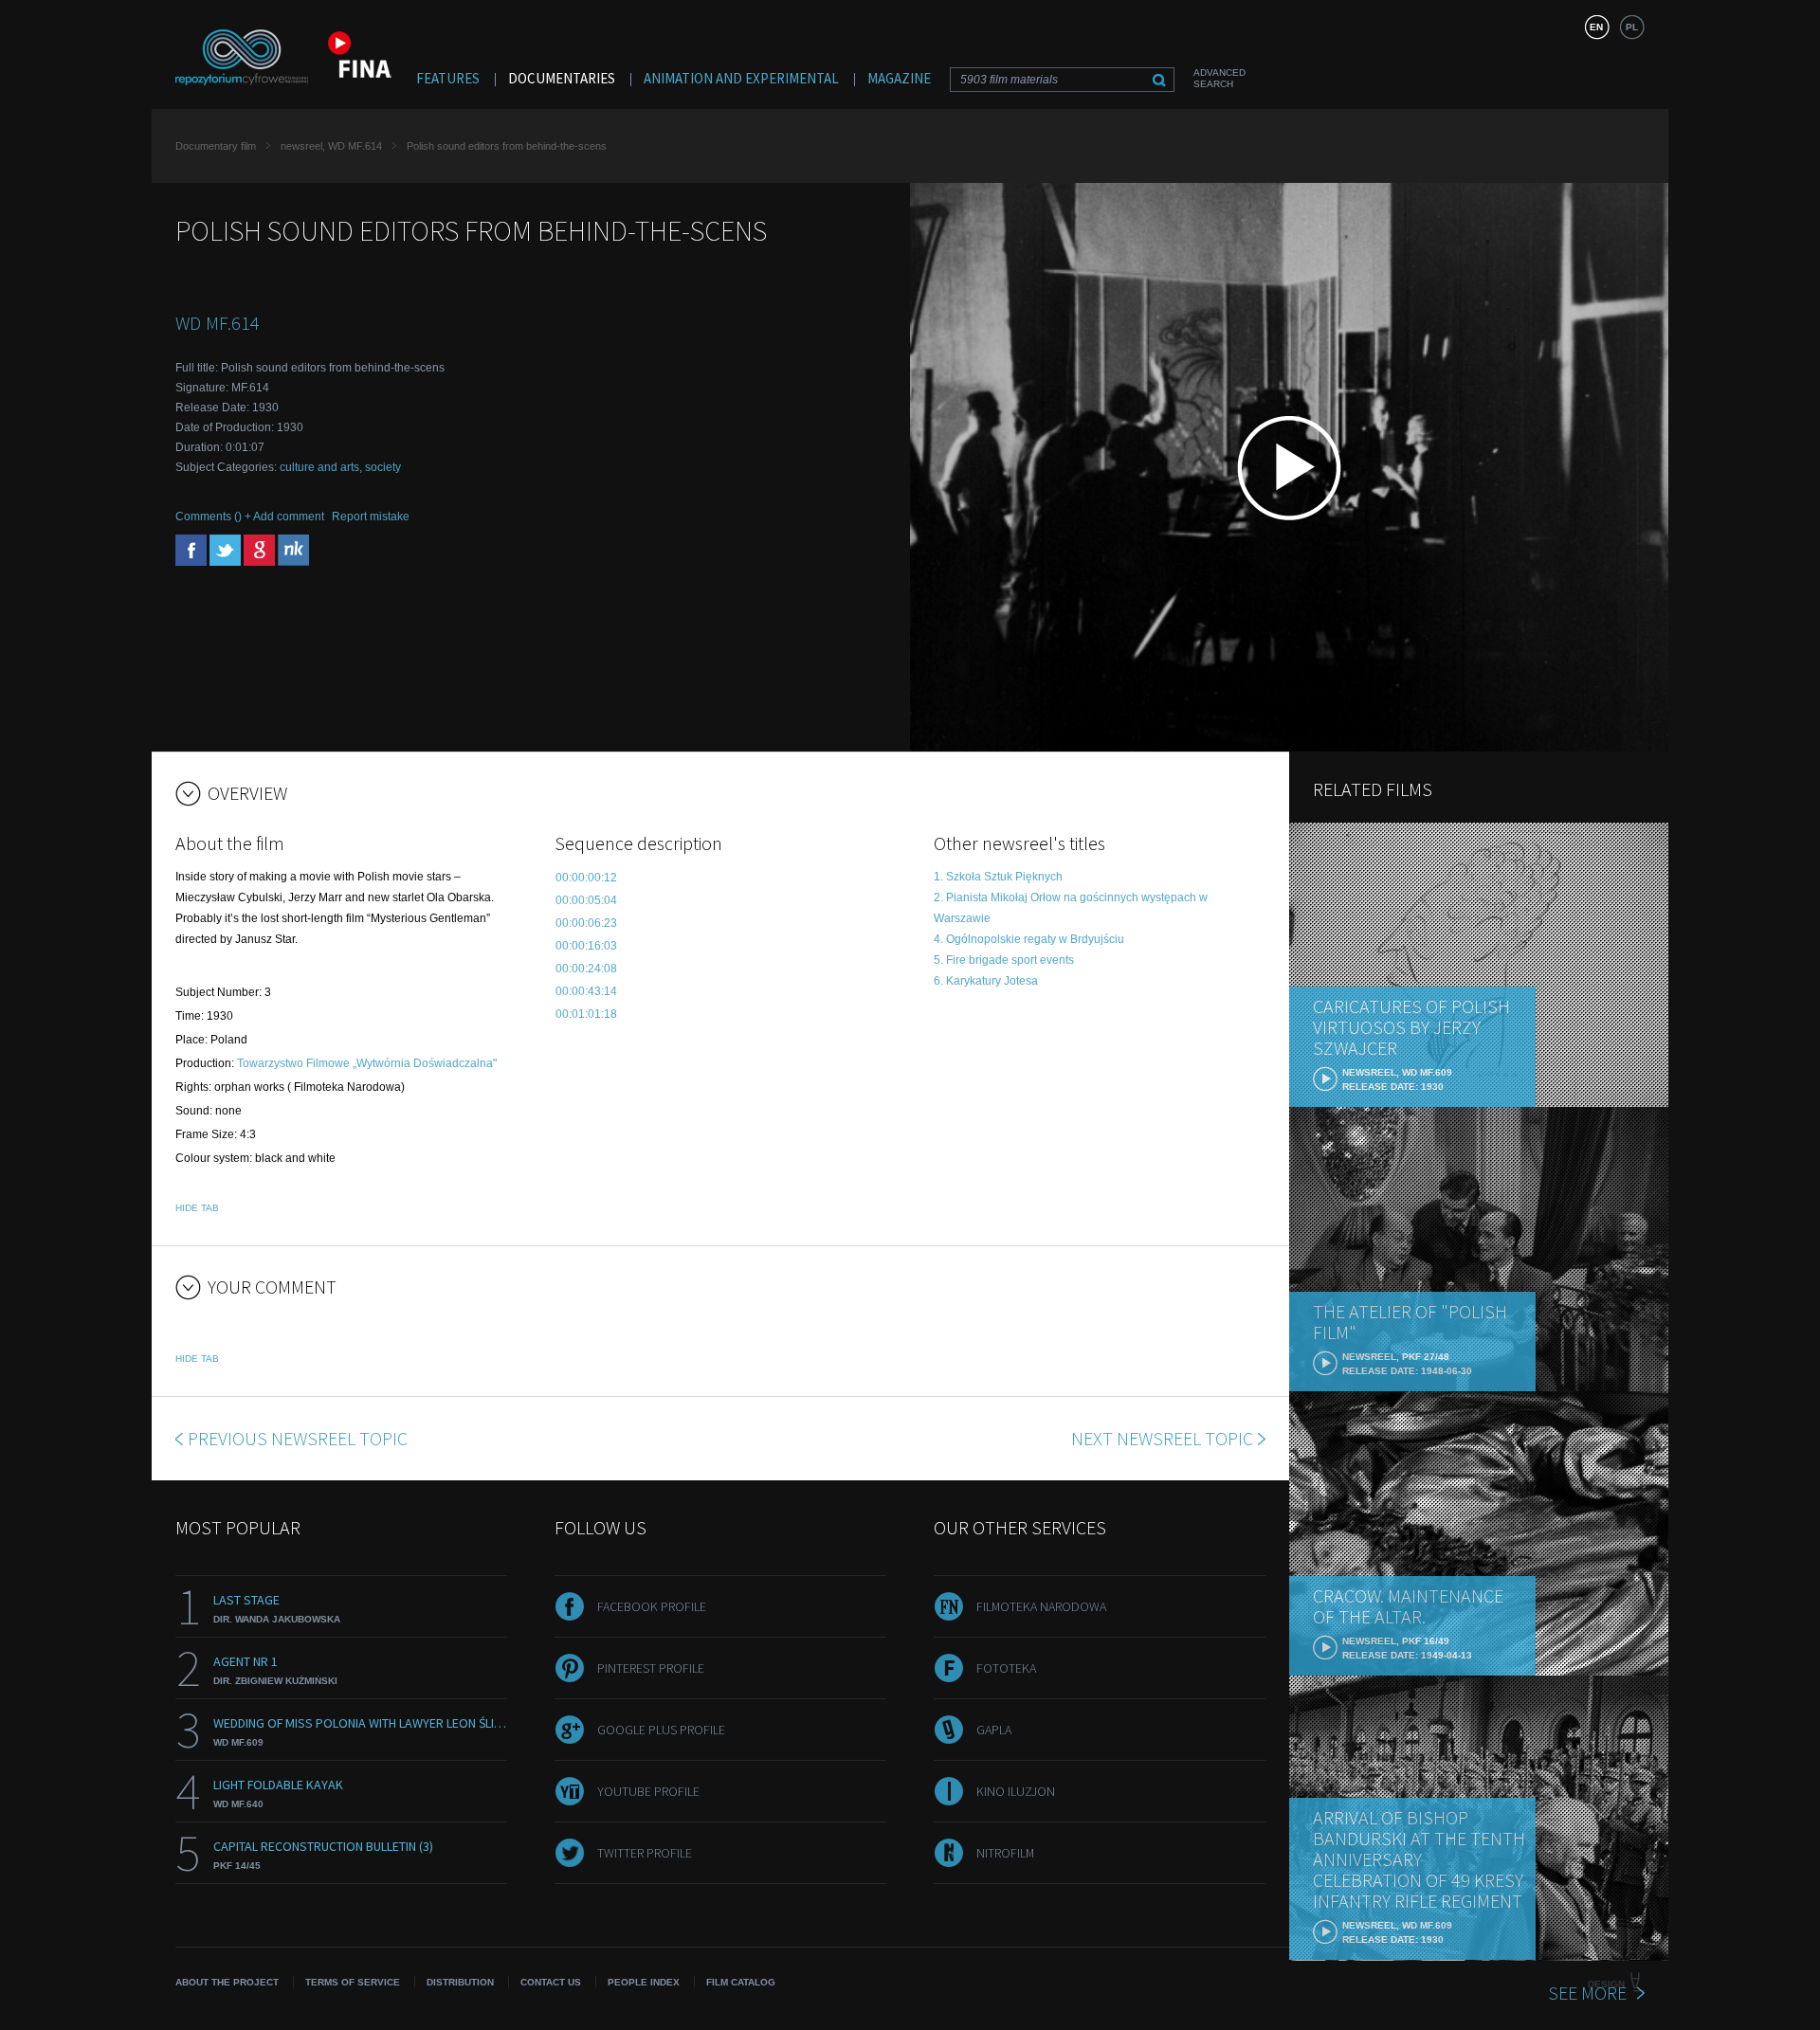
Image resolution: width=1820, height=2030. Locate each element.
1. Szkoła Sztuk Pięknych (998, 877)
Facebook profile (652, 1606)
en (1596, 27)
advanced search (1219, 78)
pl (1632, 27)
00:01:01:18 (586, 1014)
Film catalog (741, 1982)
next (1162, 1438)
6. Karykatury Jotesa (986, 981)
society (383, 467)
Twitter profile (645, 1853)
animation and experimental (741, 78)
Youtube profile (648, 1791)
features (448, 78)
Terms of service (353, 1982)
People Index (644, 1982)
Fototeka (1006, 1668)
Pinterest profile (651, 1668)
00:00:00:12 (586, 878)
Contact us (551, 1982)
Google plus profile (661, 1730)
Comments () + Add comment (250, 517)
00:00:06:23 (586, 923)
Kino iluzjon (1016, 1791)
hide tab (197, 1208)
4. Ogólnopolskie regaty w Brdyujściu (1029, 939)
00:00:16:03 (586, 946)
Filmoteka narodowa (1041, 1606)
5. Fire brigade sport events (1004, 960)
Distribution (460, 1982)
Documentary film (216, 146)
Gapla (994, 1730)
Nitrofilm (1005, 1853)
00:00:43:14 (586, 991)
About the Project (227, 1982)
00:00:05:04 (586, 900)
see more (1587, 1993)
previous (298, 1438)
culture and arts (319, 467)
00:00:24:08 (586, 969)
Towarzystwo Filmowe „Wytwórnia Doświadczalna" (367, 1063)
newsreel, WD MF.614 (331, 146)
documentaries (562, 78)
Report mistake (371, 517)
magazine (899, 78)
